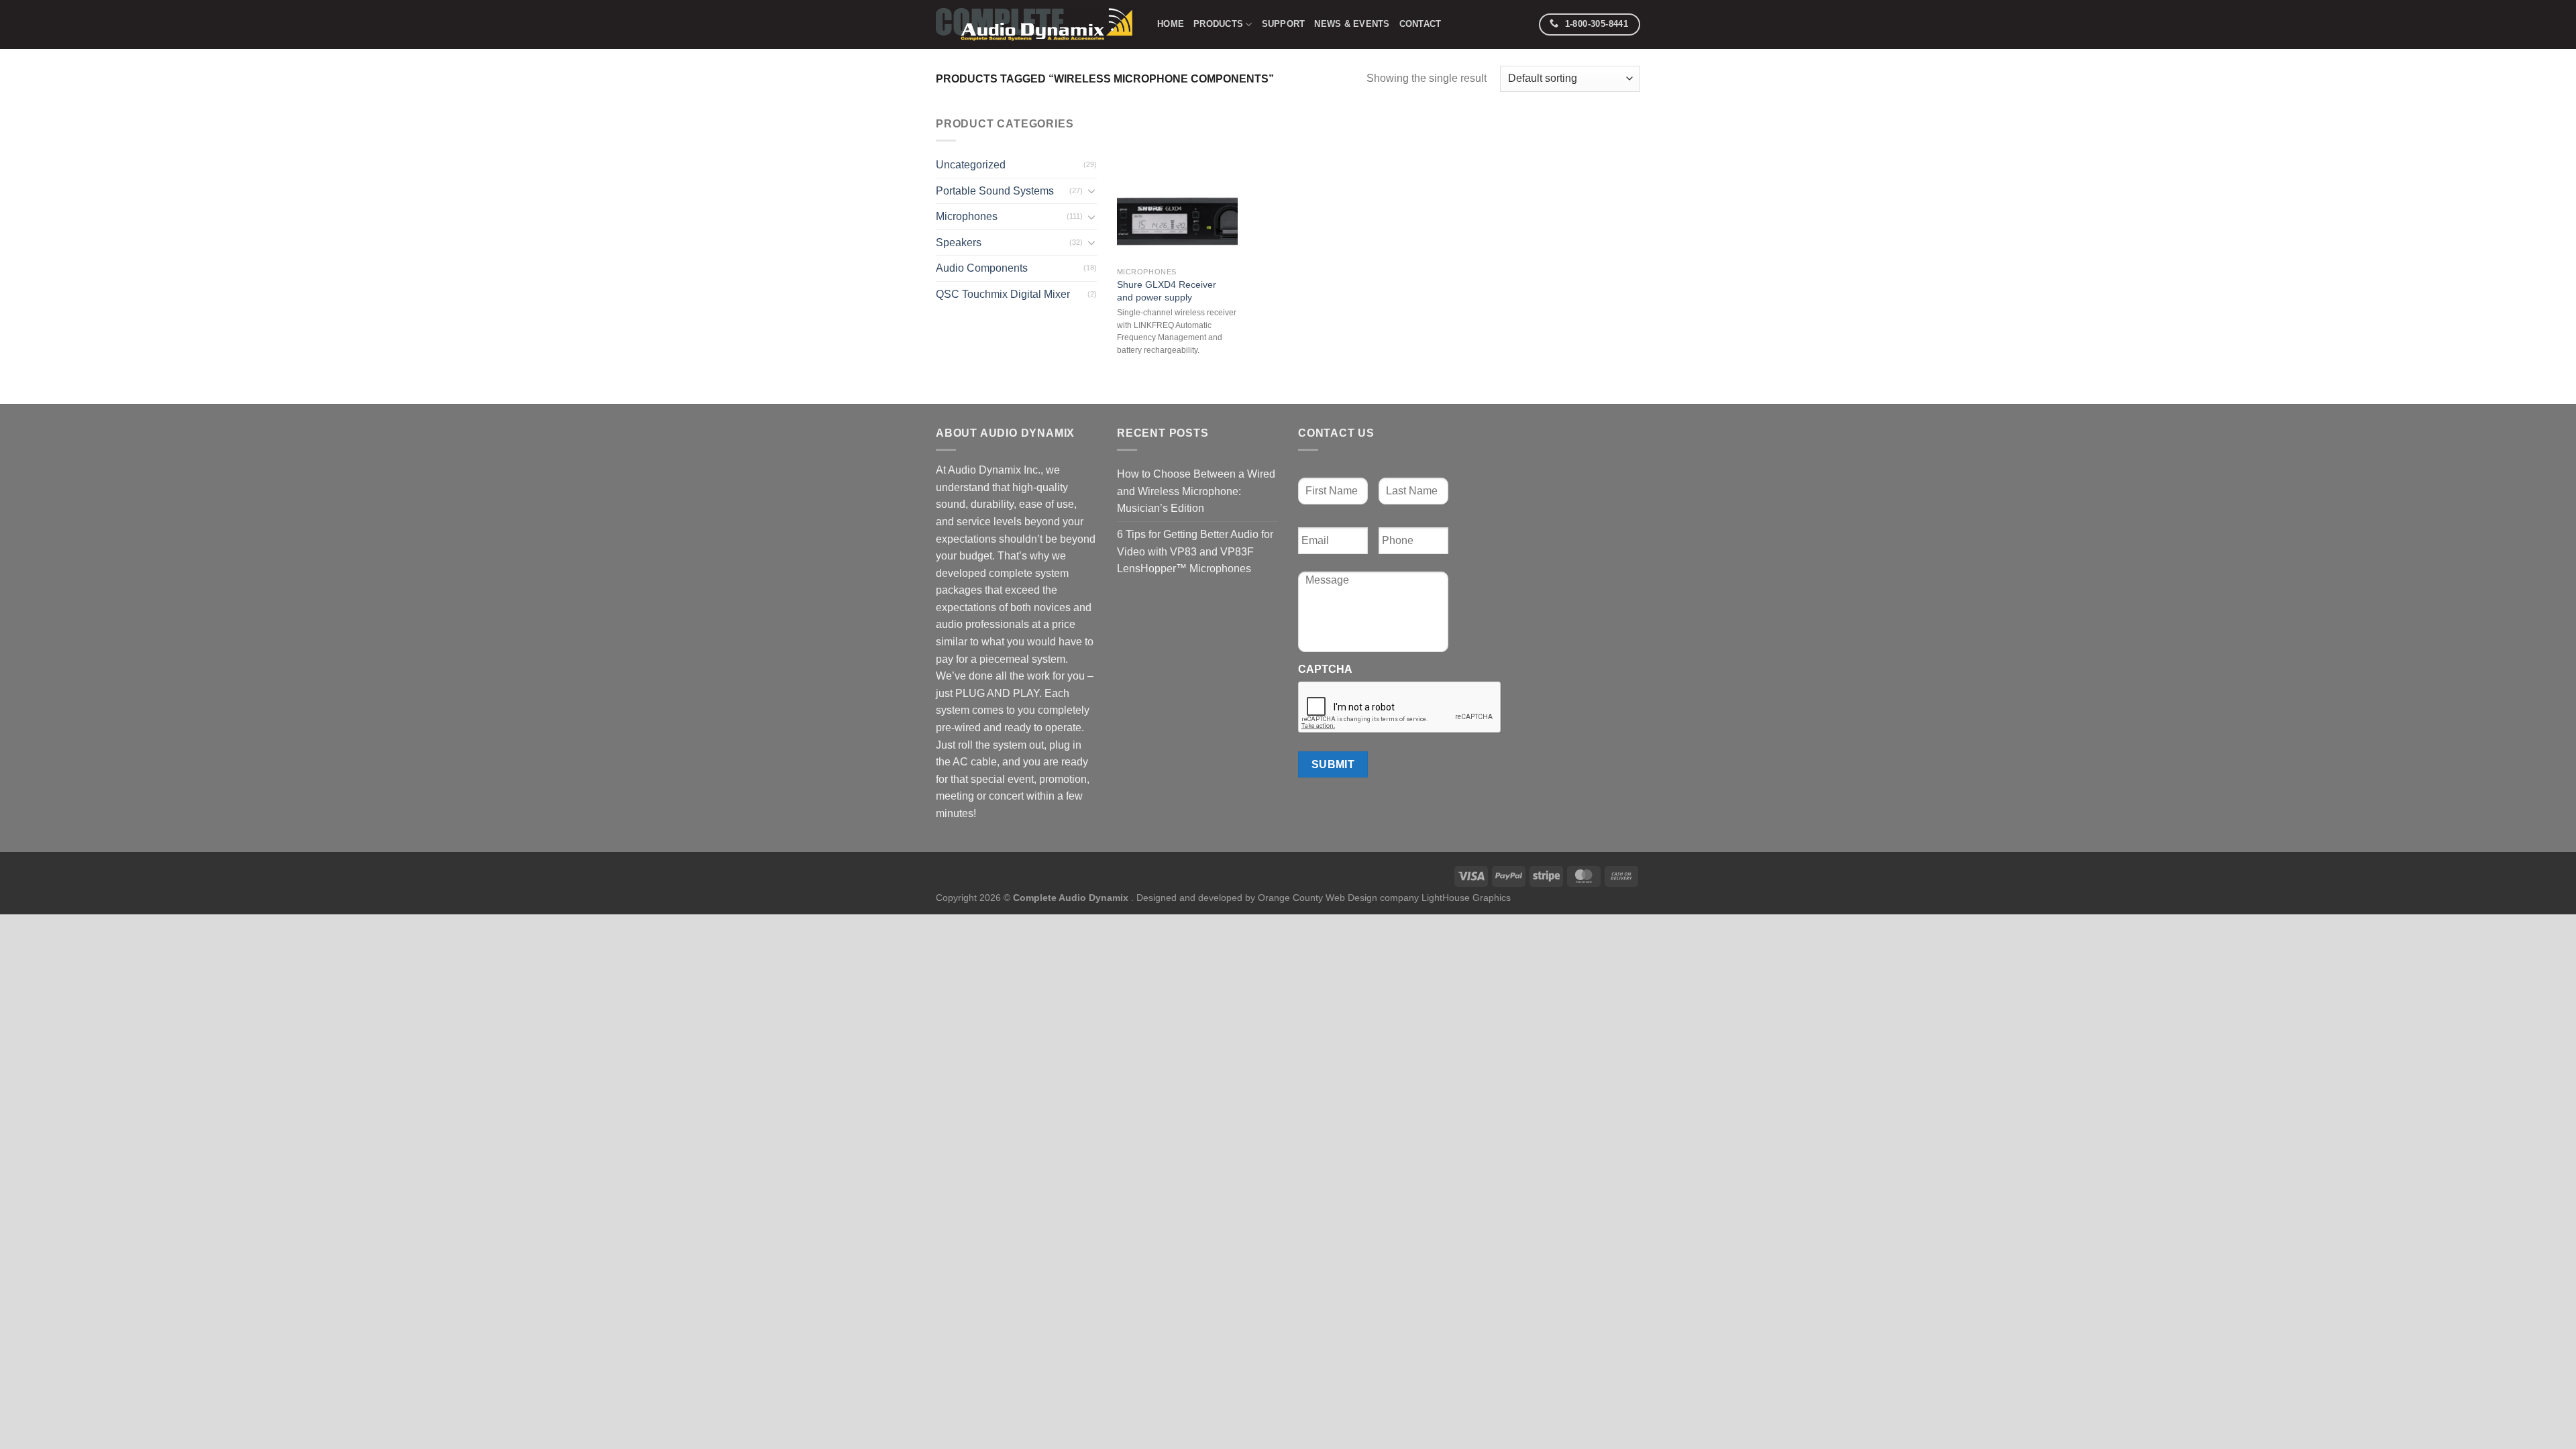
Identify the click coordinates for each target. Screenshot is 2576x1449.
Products (1218, 24)
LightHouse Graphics (1466, 898)
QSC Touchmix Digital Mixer (1003, 294)
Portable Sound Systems (995, 191)
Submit (1333, 764)
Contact (1420, 24)
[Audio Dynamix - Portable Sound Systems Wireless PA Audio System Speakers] (1036, 24)
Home (1171, 24)
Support (1284, 24)
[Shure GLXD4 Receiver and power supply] (1177, 188)
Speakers (959, 243)
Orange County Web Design (1318, 898)
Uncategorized (971, 165)
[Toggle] (1091, 191)
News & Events (1352, 24)
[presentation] (1400, 708)
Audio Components (982, 268)
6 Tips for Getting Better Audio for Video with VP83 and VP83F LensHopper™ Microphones (1195, 551)
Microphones (967, 216)
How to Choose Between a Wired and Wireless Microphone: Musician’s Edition (1196, 491)
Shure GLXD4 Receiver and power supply (1167, 291)
